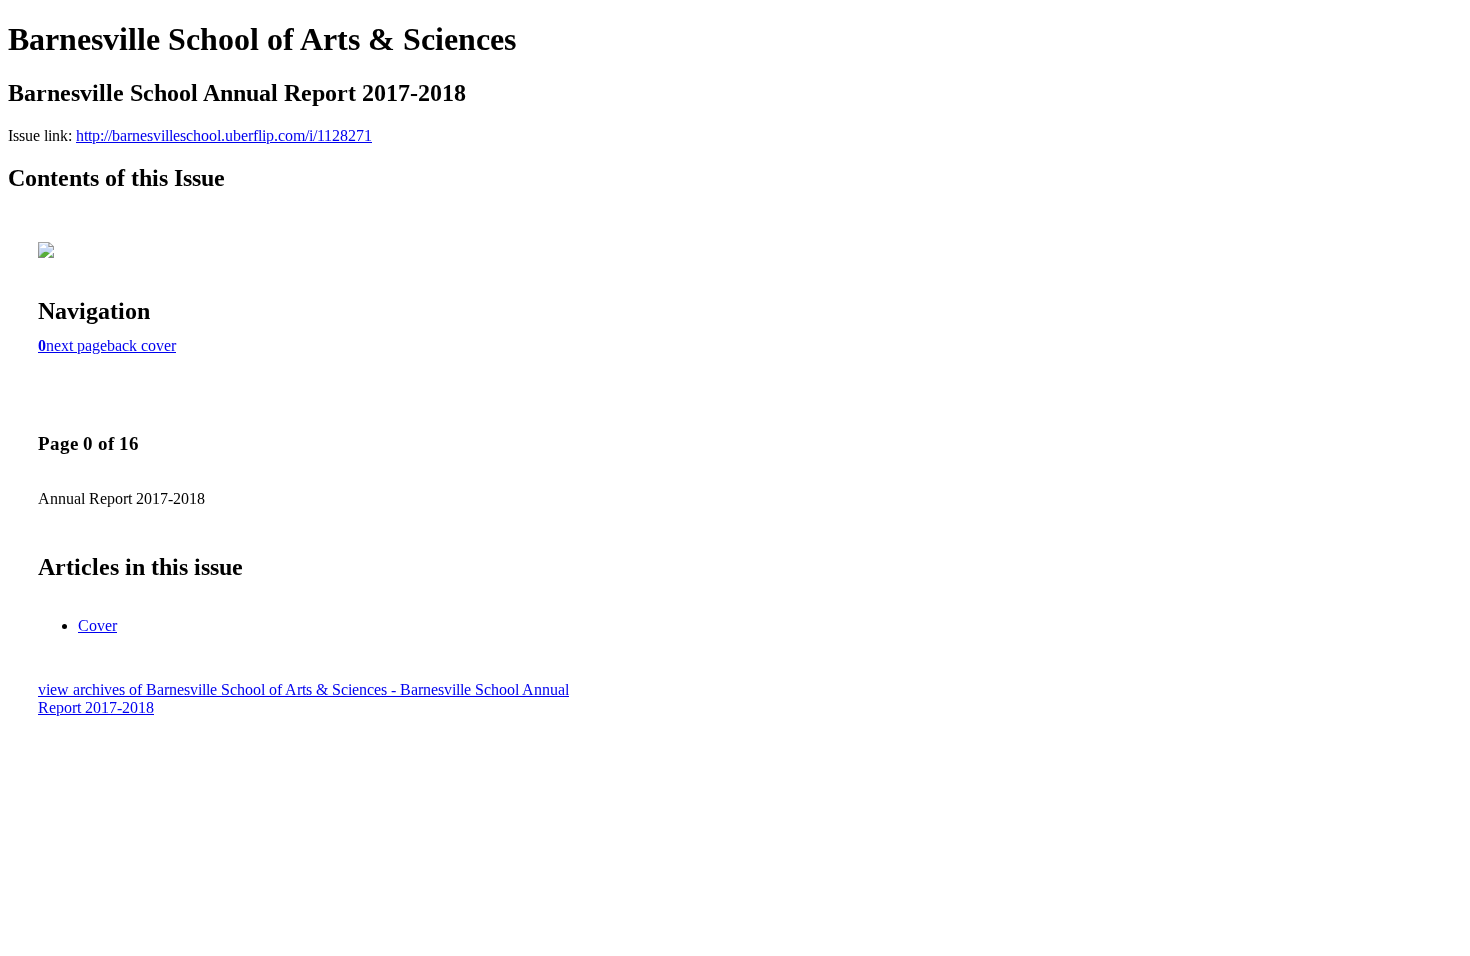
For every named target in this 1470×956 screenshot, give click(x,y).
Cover (97, 625)
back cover (141, 345)
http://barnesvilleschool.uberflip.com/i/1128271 (224, 135)
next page (76, 345)
